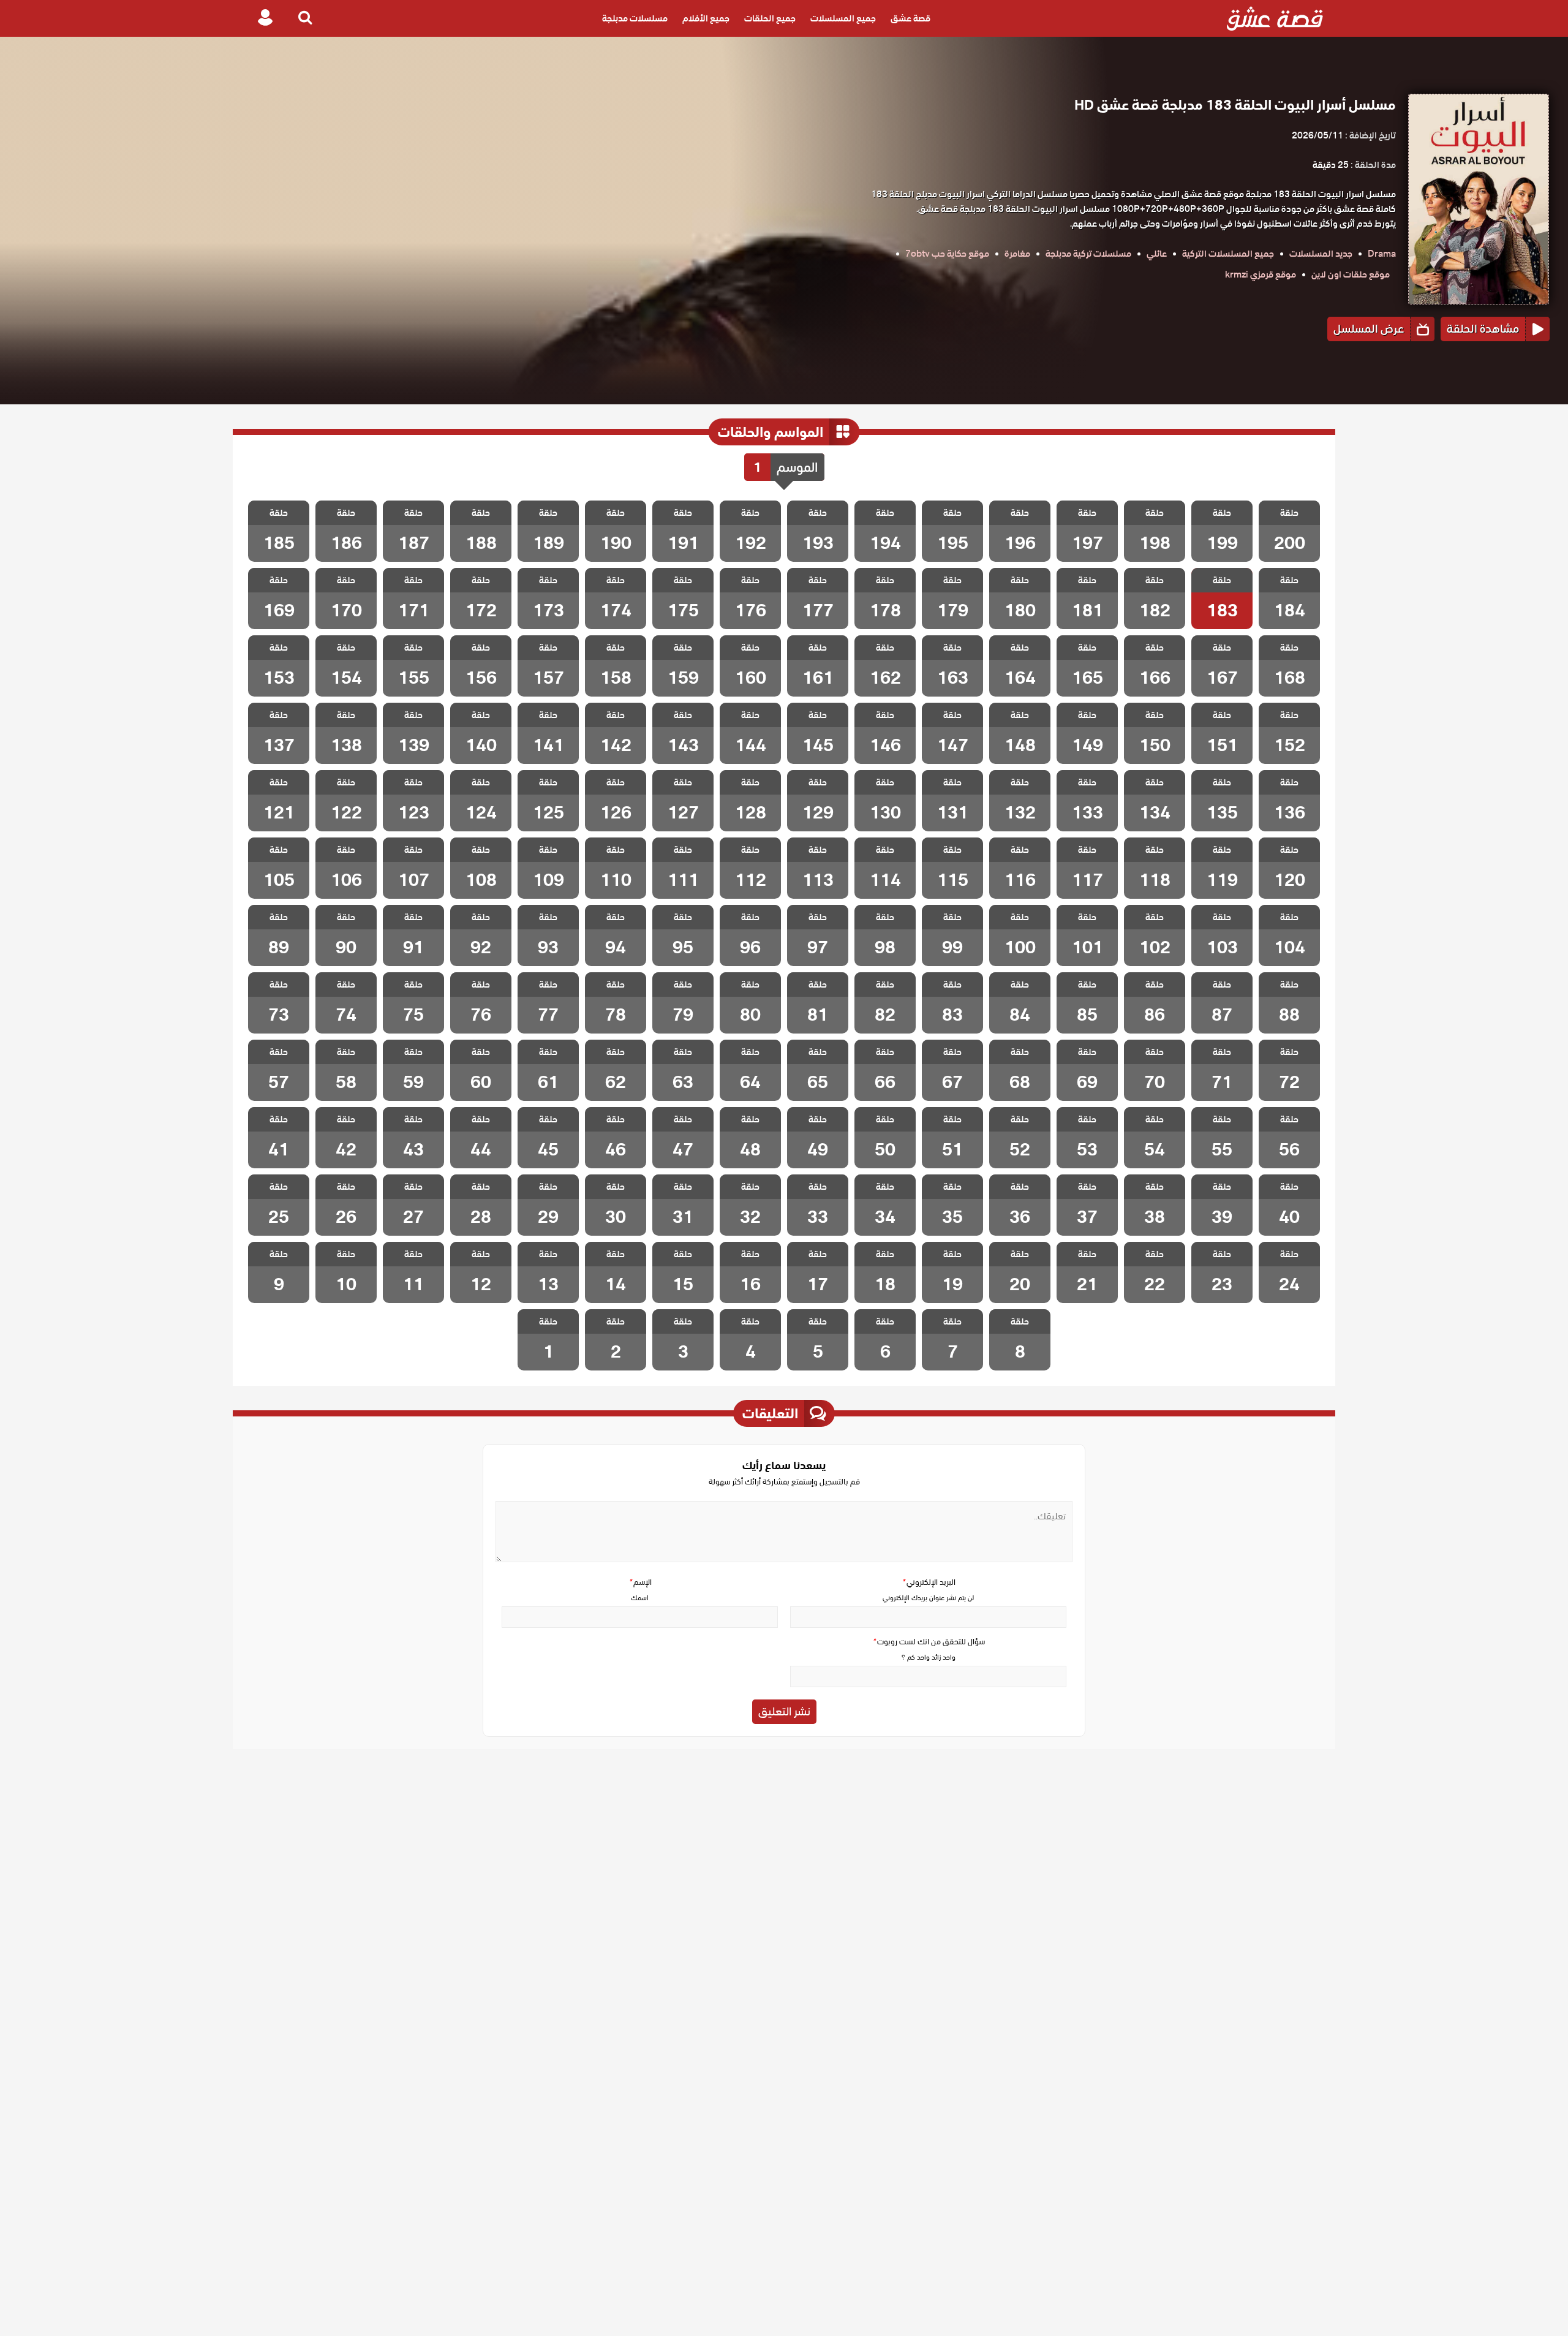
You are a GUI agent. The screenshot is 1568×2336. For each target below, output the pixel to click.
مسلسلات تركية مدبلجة (1088, 254)
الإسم (640, 1582)
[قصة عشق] (1275, 18)
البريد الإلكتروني (929, 1582)
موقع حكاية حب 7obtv (947, 254)
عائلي (1157, 254)
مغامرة (1017, 254)
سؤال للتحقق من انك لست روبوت (929, 1642)
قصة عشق (910, 18)
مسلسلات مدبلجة (635, 18)
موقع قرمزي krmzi (1261, 274)
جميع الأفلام (706, 18)
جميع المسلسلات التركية (1228, 254)
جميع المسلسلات (843, 18)
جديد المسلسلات (1321, 254)
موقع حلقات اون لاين (1351, 274)
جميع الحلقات (770, 18)
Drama (1382, 254)
